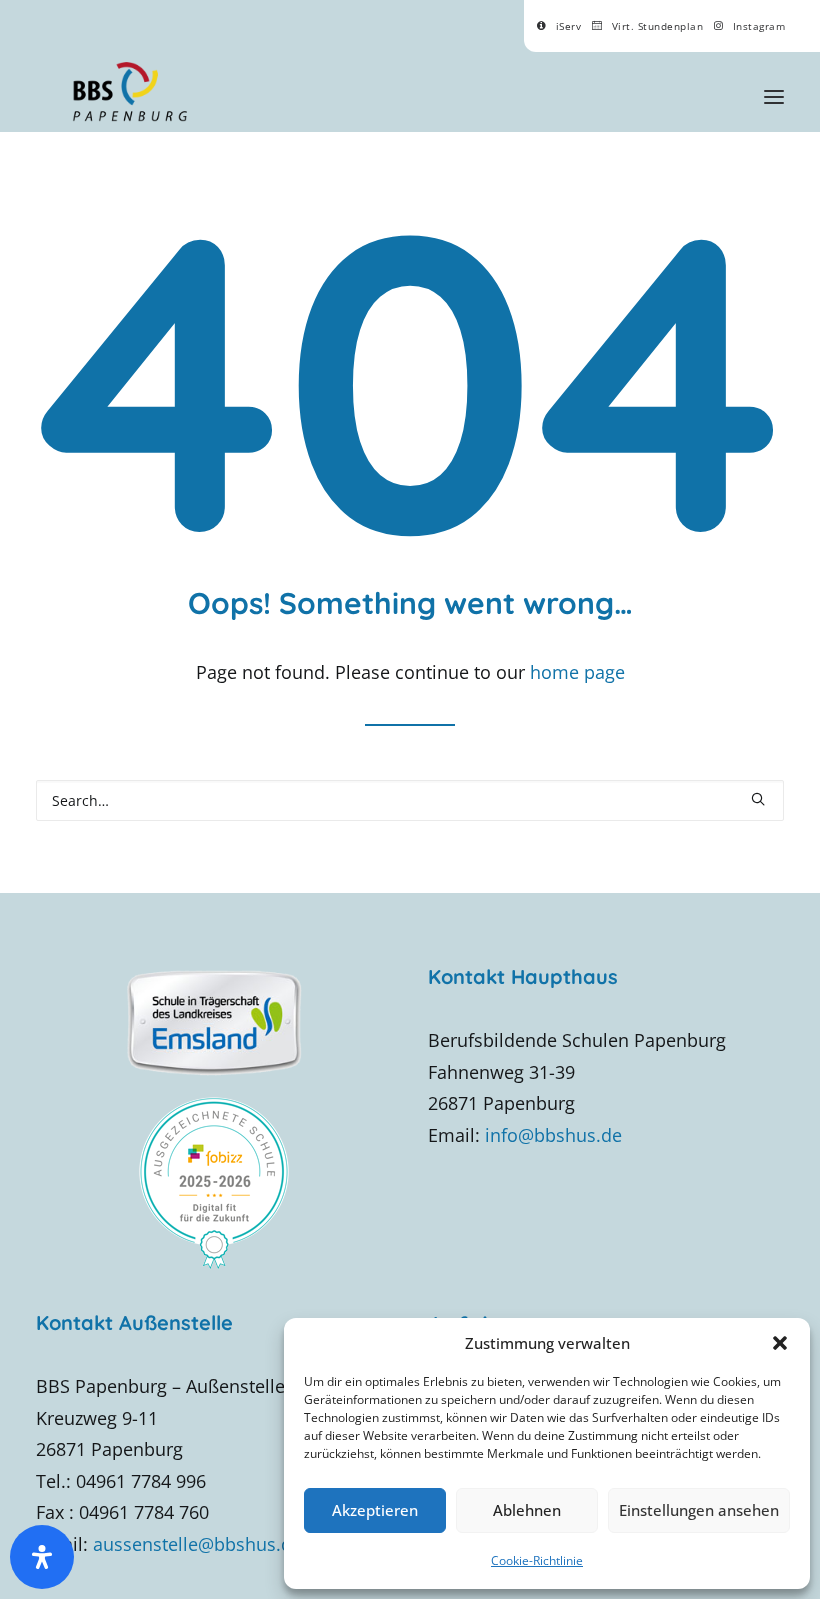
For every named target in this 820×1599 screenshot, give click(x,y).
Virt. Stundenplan (658, 26)
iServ (569, 26)
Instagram (759, 26)
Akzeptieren (375, 1510)
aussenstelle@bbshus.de (197, 1544)
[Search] (410, 800)
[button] (780, 1343)
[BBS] (129, 92)
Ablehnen (527, 1510)
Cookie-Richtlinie (537, 1560)
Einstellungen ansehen (699, 1510)
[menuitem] (559, 26)
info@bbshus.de (553, 1135)
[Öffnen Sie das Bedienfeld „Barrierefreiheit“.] (42, 1557)
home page (577, 672)
